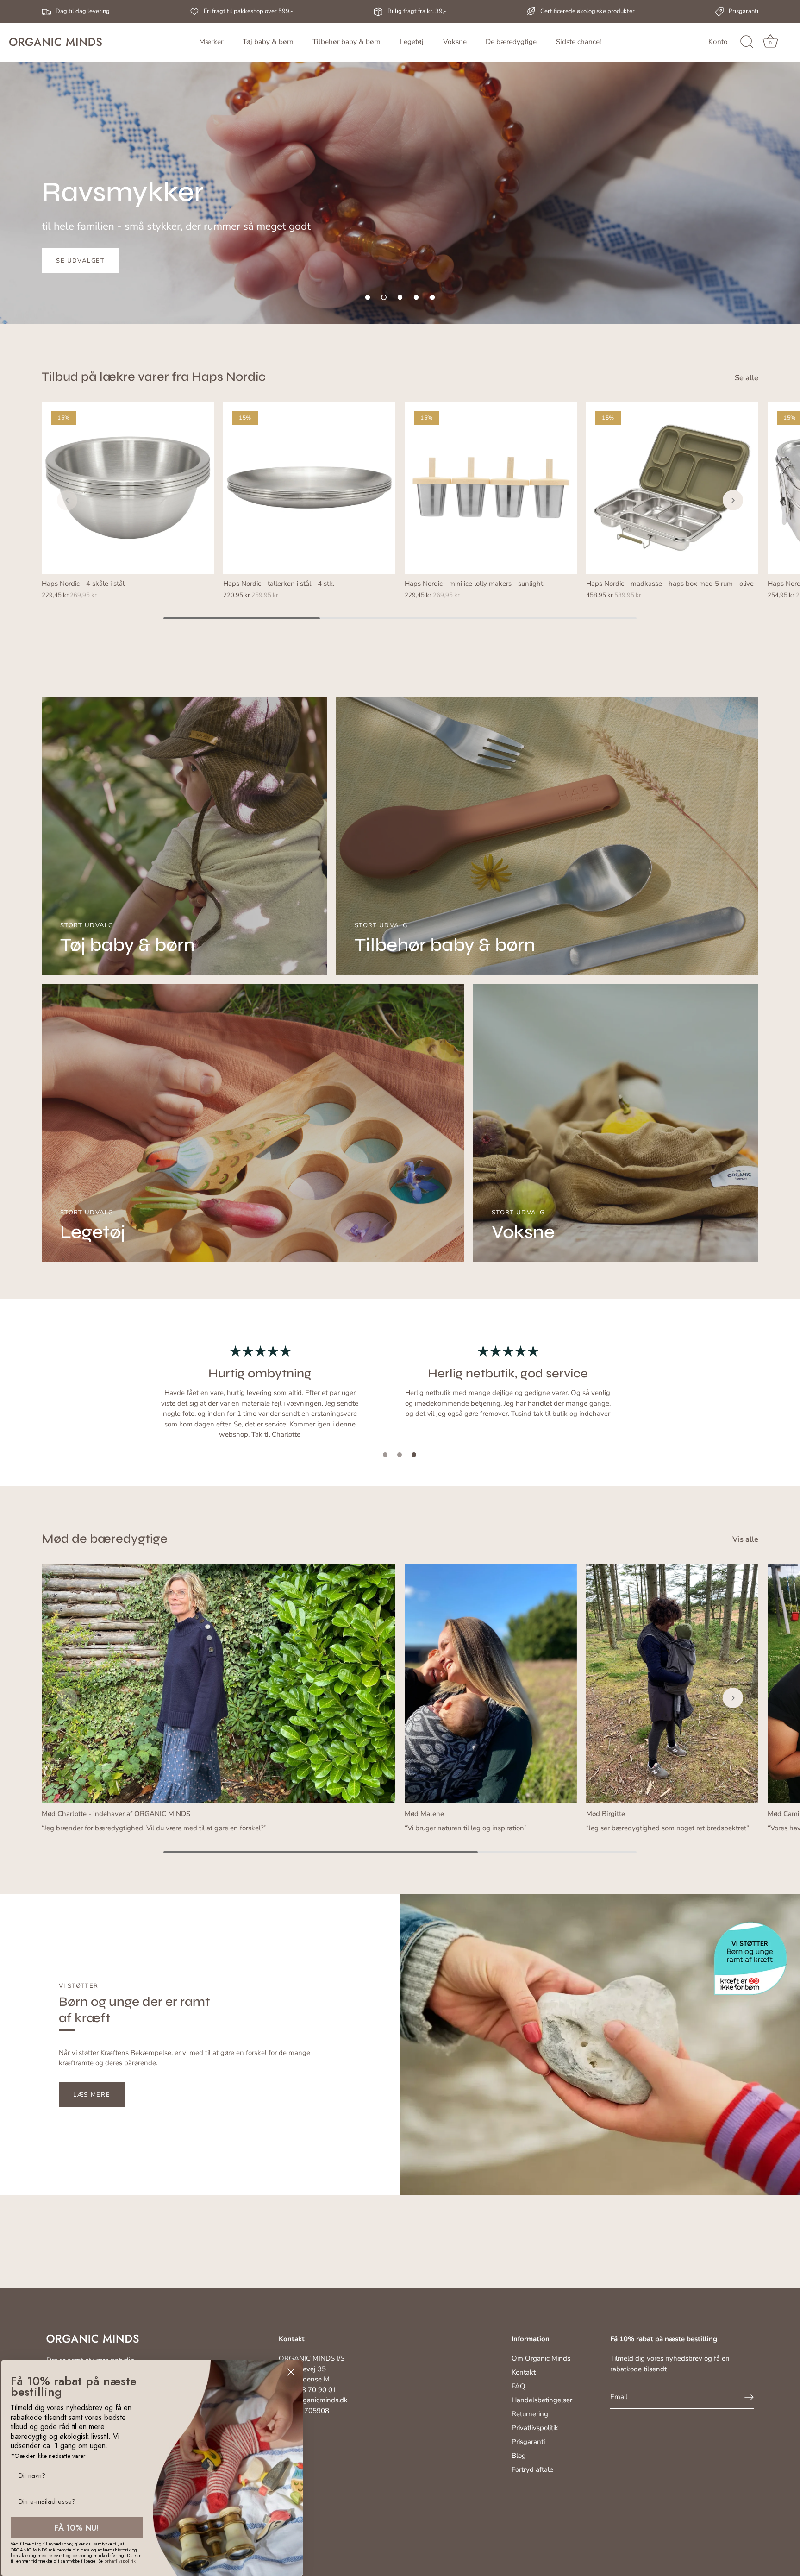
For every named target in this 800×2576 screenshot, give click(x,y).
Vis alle (745, 1539)
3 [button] (414, 1455)
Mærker (211, 42)
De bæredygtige (511, 42)
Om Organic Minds (541, 2358)
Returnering (530, 2414)
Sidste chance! (578, 42)
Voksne (455, 42)
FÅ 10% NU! (77, 2528)
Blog (519, 2456)
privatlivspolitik (120, 2561)
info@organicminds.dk (313, 2400)
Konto (718, 42)
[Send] (749, 2397)
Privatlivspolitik (535, 2428)
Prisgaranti (528, 2442)
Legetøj (412, 42)
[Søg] (747, 42)
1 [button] (385, 1455)
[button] (368, 297)
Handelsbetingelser (542, 2400)
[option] (400, 162)
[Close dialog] (291, 2372)
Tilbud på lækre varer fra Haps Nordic (154, 377)
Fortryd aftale (532, 2469)
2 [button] (400, 1455)
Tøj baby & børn (268, 42)
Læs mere (92, 2095)
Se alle (747, 378)
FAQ (519, 2386)
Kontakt (524, 2372)
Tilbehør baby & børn (347, 42)
